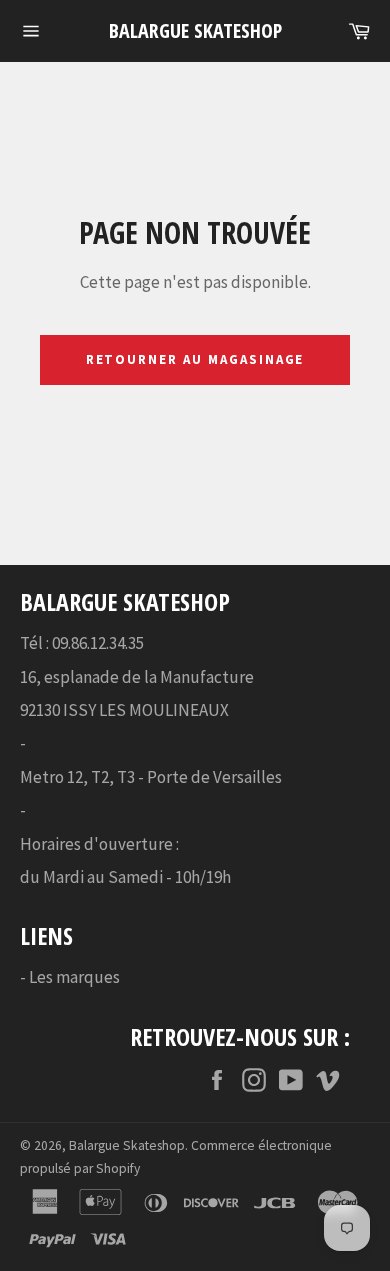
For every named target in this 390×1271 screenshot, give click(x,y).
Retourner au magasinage (195, 359)
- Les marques (70, 977)
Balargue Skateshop (195, 30)
